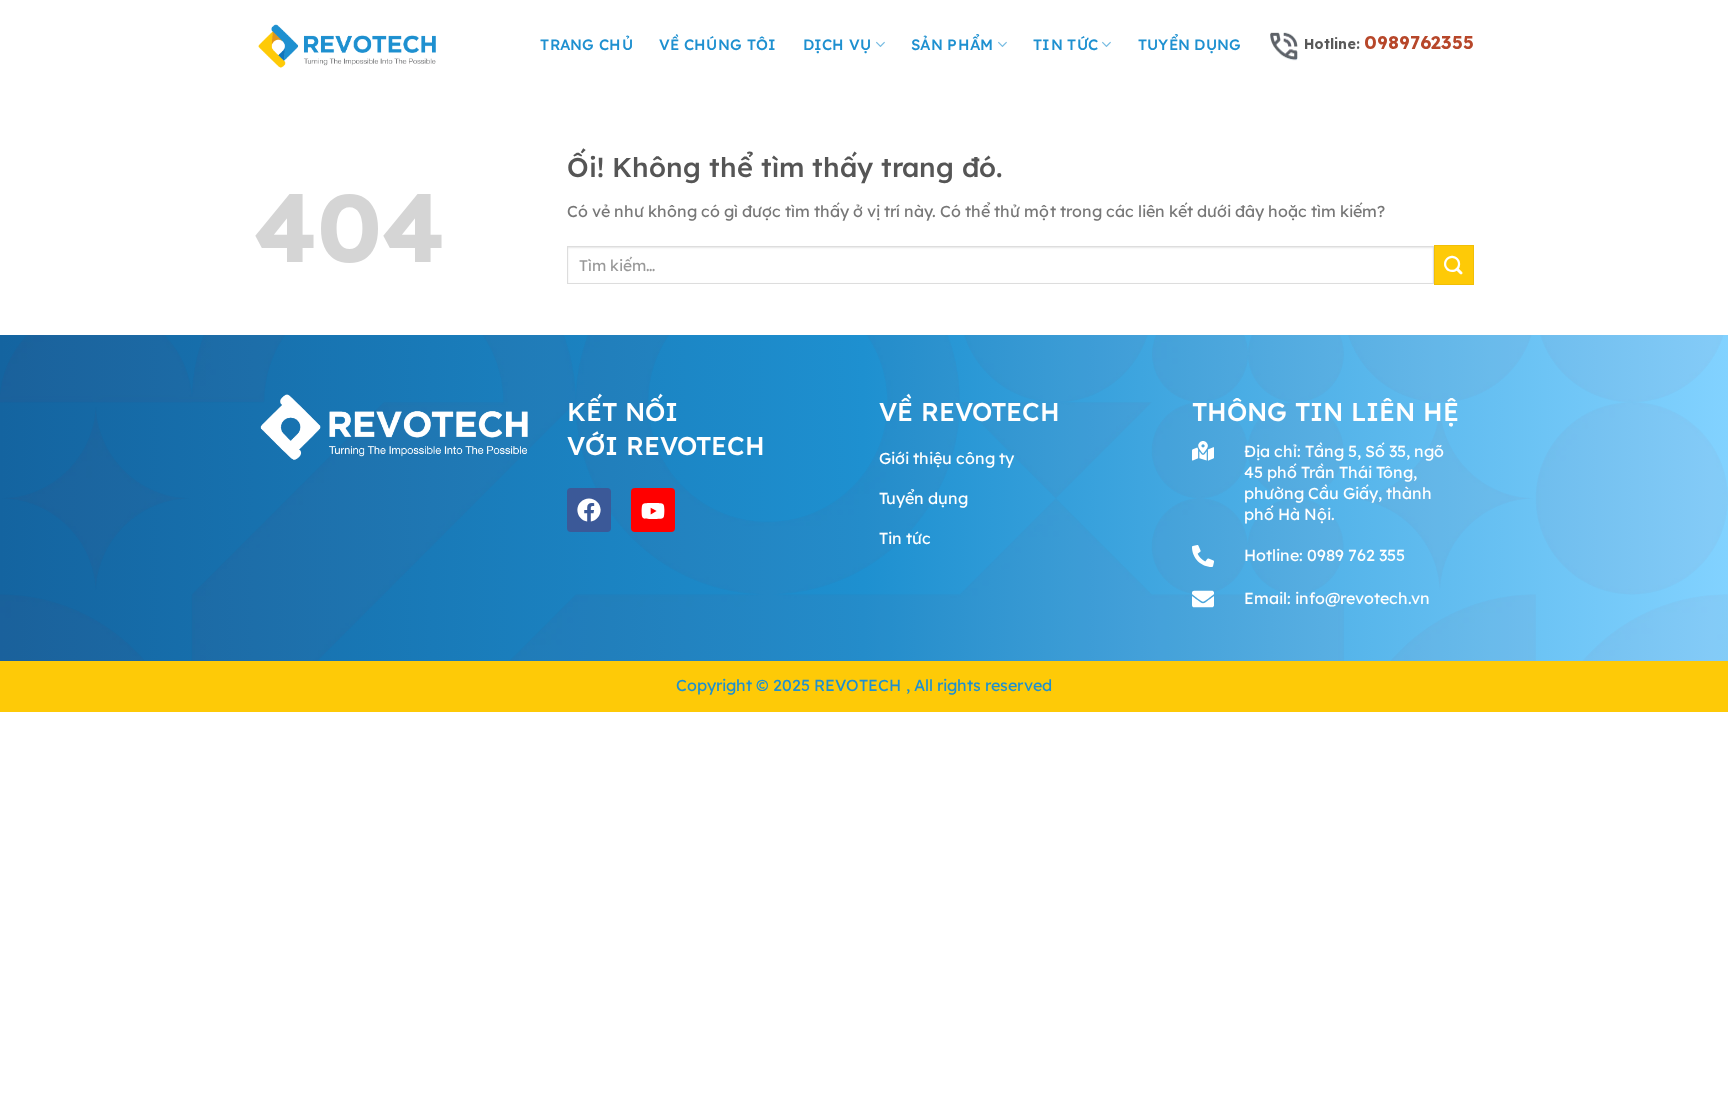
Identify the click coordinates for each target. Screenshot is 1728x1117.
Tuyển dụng (1190, 44)
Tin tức (1065, 44)
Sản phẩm (952, 44)
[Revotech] (348, 45)
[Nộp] (1454, 264)
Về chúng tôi (718, 44)
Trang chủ (586, 44)
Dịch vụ (837, 44)
